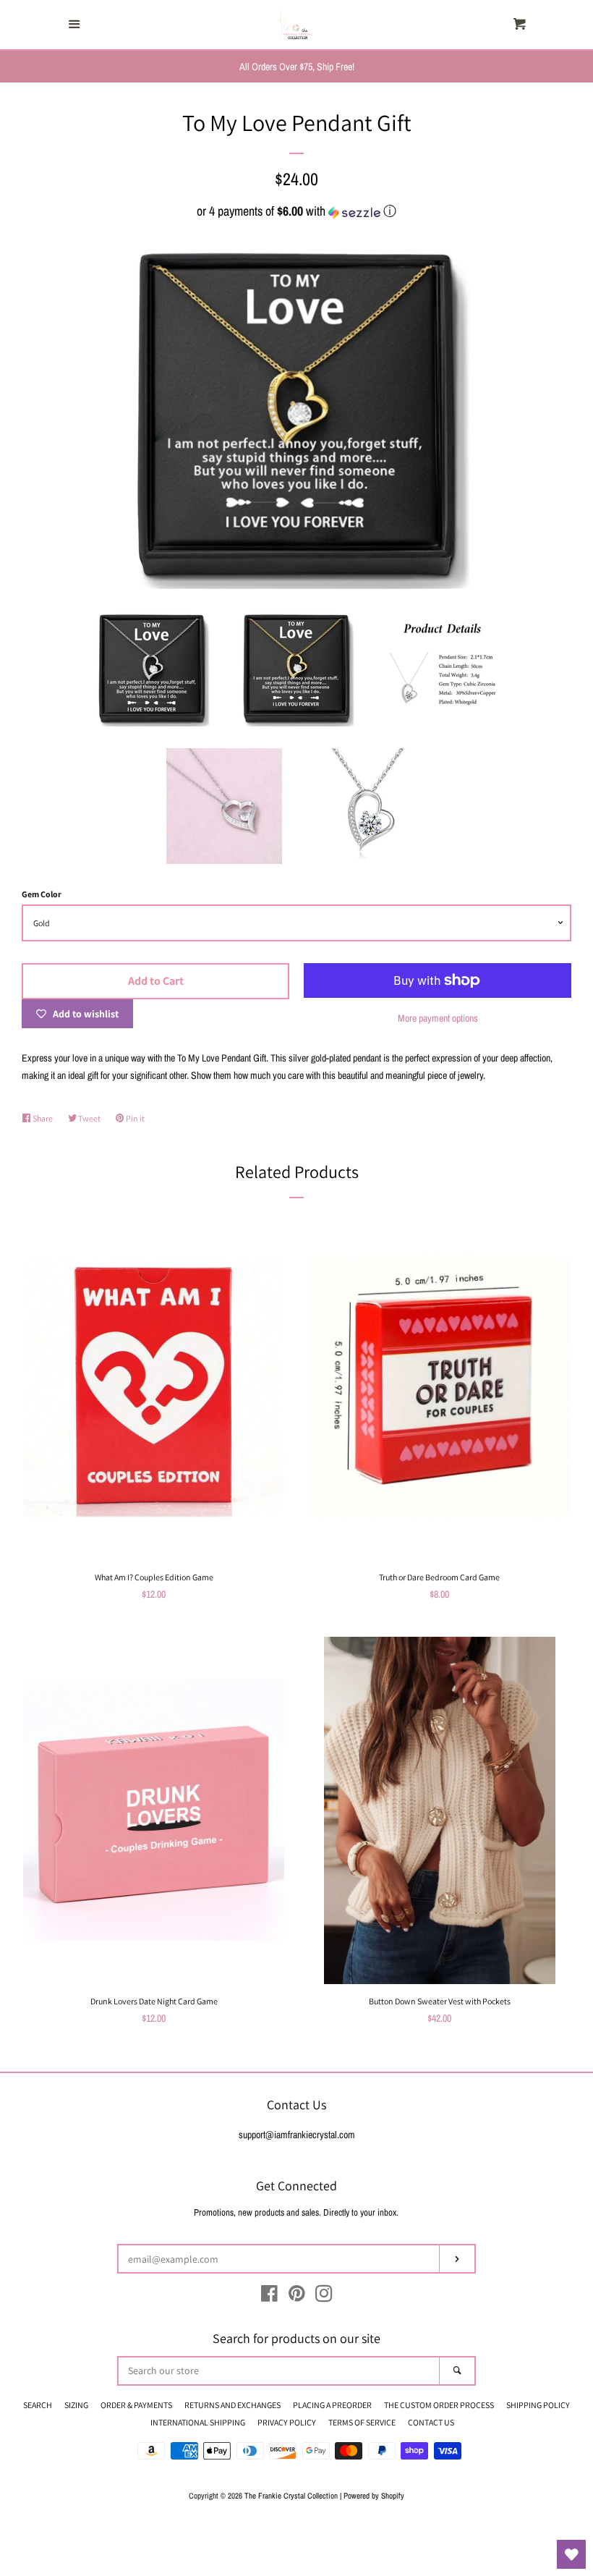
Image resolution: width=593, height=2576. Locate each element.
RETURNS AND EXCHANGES (232, 2405)
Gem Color (42, 894)
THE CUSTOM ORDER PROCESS (439, 2405)
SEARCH (38, 2405)
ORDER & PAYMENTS (136, 2405)
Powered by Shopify (374, 2495)
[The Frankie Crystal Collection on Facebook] (269, 2297)
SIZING (76, 2405)
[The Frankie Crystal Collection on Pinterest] (297, 2297)
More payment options (438, 1018)
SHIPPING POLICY (538, 2405)
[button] (296, 211)
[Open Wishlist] (571, 2554)
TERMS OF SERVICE (362, 2422)
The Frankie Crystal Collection (291, 2495)
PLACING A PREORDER (332, 2405)
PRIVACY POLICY (287, 2422)
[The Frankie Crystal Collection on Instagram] (324, 2297)
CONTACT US (431, 2422)
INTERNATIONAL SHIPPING (198, 2422)
